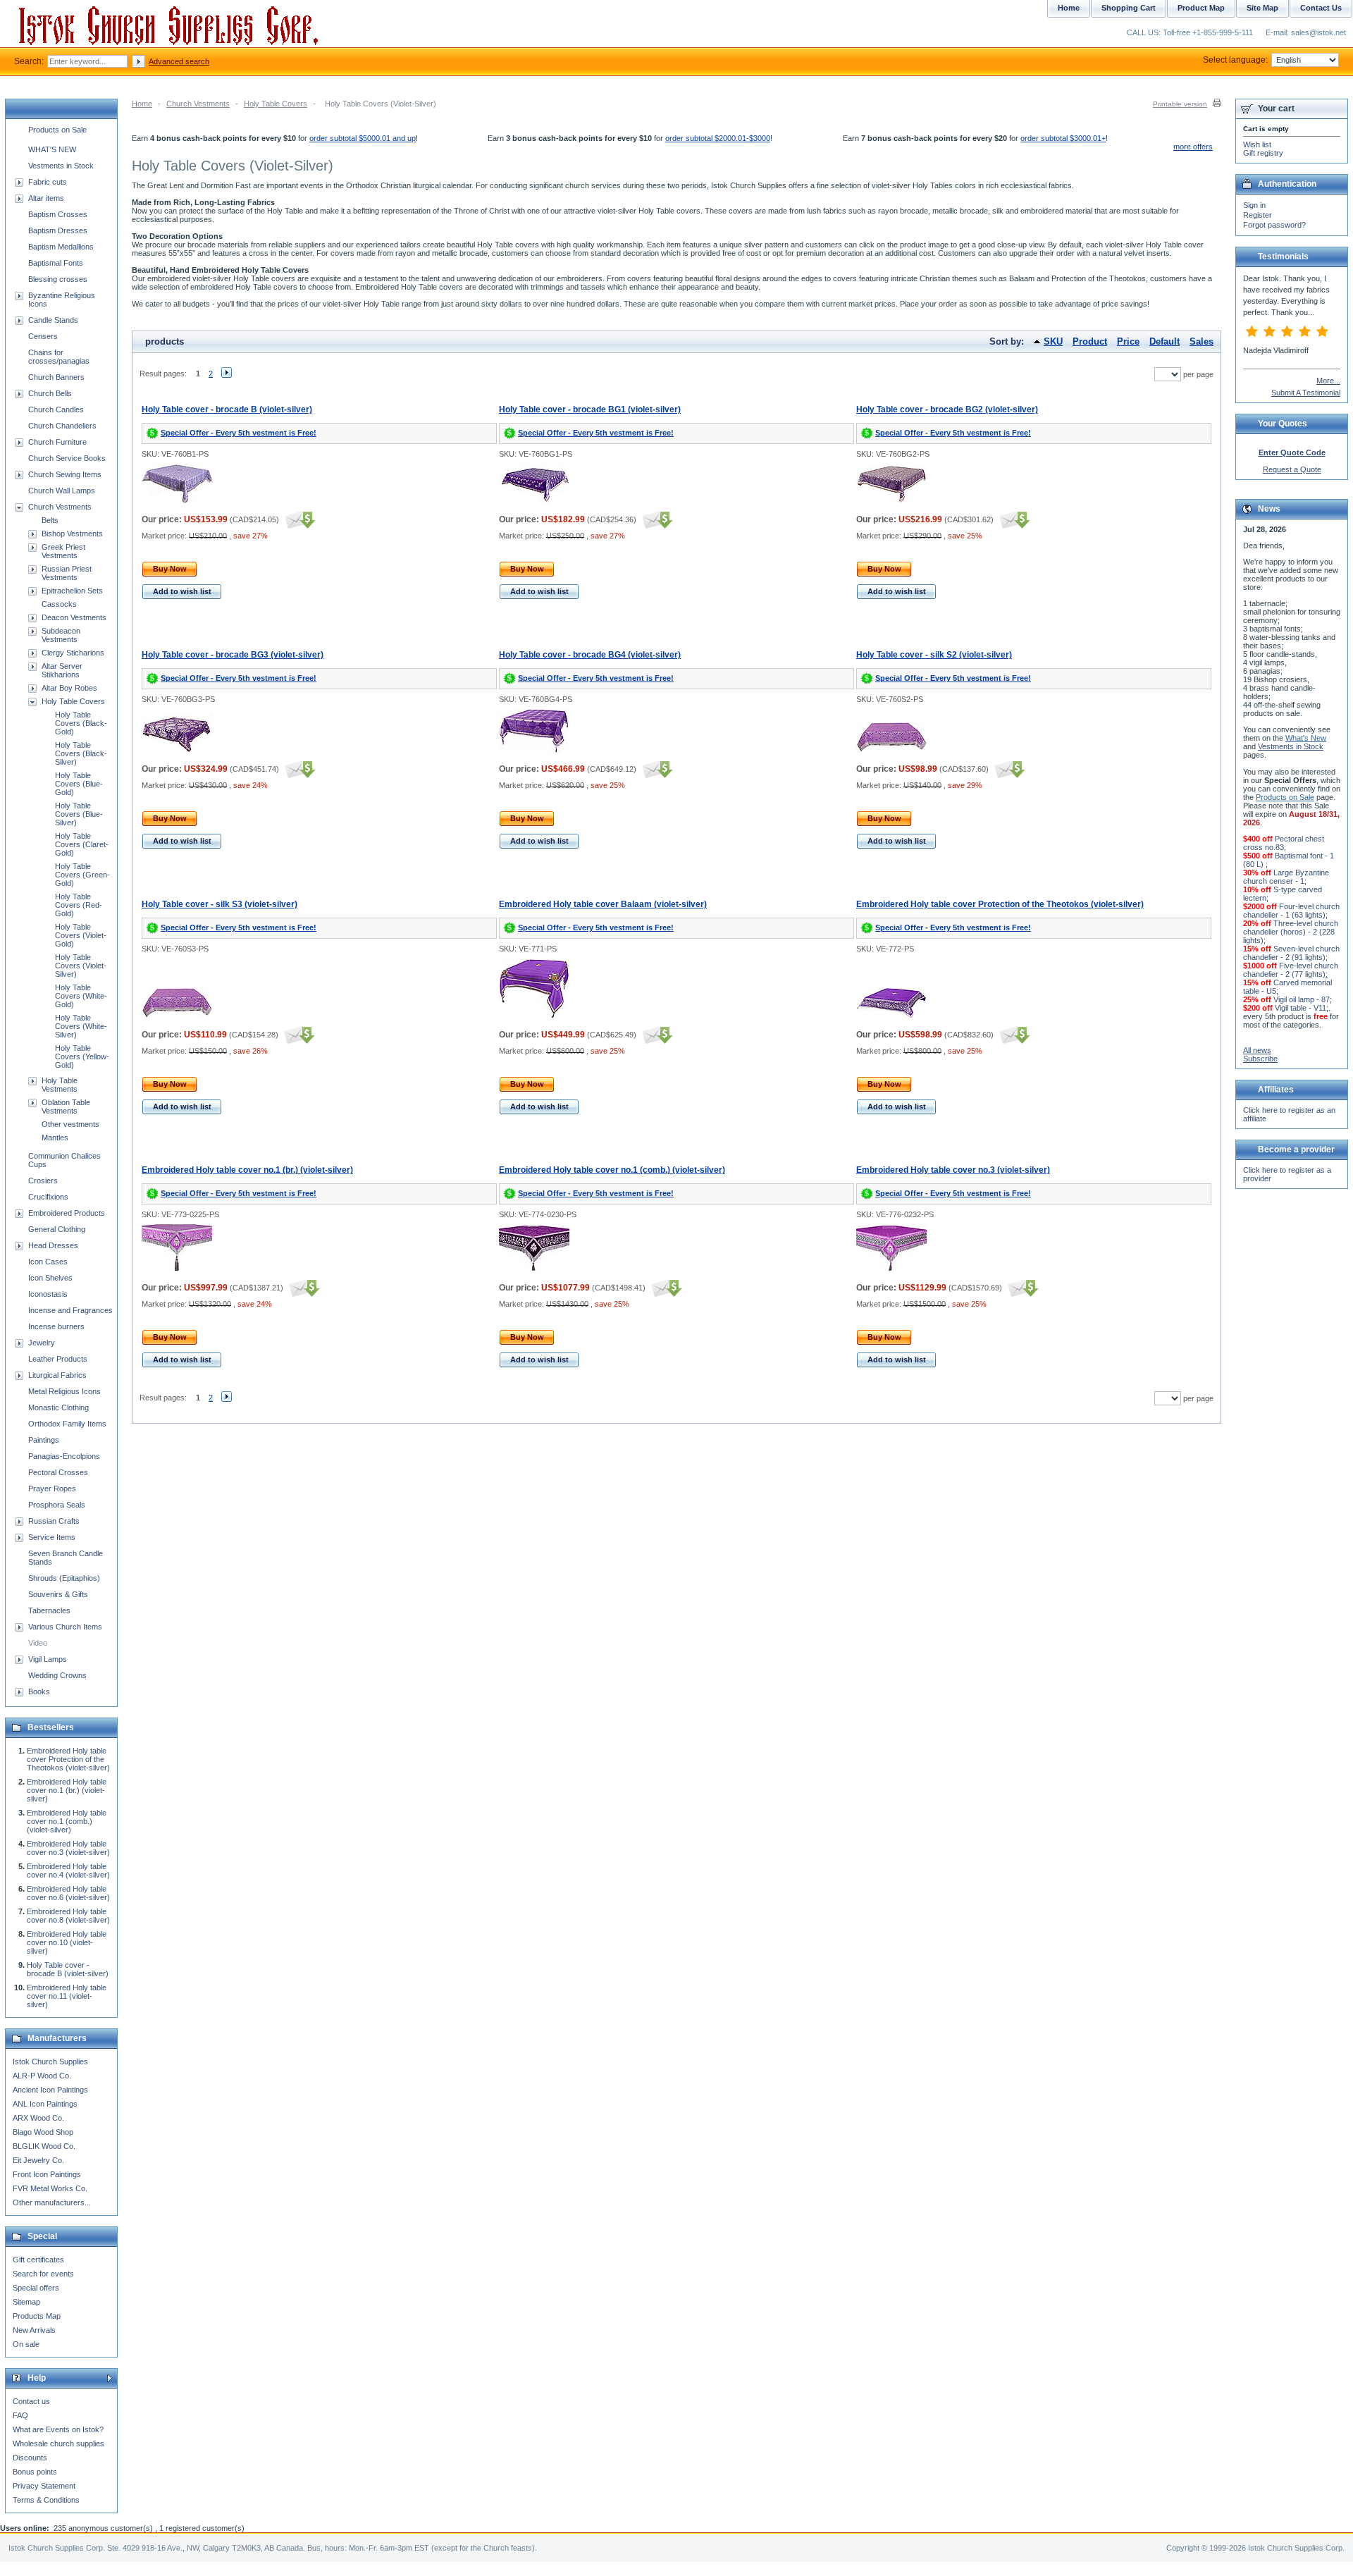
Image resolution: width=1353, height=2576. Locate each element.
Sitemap (26, 2302)
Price (1128, 341)
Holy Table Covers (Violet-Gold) (81, 935)
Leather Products (58, 1359)
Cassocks (59, 604)
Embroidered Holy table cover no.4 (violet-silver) (68, 1871)
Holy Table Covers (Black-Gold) (81, 723)
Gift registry (1263, 153)
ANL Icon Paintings (45, 2104)
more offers (1193, 147)
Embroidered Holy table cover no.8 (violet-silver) (68, 1916)
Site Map (1262, 8)
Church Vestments (198, 104)
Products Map (37, 2316)
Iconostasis (48, 1294)
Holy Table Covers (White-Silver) (81, 1026)
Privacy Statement (44, 2486)
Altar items (46, 198)
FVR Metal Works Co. (50, 2188)
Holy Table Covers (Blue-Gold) (79, 784)
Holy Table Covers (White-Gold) (81, 996)
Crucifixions (48, 1197)
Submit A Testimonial (1306, 393)
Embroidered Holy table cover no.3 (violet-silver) (953, 1170)
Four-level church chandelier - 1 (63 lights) (1291, 911)
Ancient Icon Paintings (50, 2090)
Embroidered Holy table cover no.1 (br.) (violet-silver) (247, 1170)
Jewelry (42, 1343)
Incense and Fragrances (70, 1310)
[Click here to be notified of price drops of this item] (298, 519)
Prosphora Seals (57, 1505)
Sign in (1254, 205)
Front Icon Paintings (47, 2174)
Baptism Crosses (58, 214)
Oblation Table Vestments (66, 1107)
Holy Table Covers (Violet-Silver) (81, 966)
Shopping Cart (1129, 8)
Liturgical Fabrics (57, 1375)
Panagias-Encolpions (64, 1456)
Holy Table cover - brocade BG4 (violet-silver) (590, 655)
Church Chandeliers (62, 426)
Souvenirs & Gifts (58, 1594)
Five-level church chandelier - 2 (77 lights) (1291, 970)
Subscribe (1260, 1059)
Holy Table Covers (276, 104)
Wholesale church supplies (58, 2443)
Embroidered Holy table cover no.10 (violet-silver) (67, 1942)
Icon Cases (48, 1262)
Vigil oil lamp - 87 (1302, 999)
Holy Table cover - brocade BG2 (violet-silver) (947, 409)
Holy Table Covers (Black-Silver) (81, 753)
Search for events (43, 2274)
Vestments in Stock (61, 166)
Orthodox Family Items (67, 1424)
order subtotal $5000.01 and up (363, 138)
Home (142, 104)
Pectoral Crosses (58, 1472)
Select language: (1235, 60)
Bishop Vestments (72, 534)
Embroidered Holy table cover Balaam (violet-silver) (603, 904)
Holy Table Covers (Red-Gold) (79, 905)
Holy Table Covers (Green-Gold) (82, 875)
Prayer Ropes (52, 1489)
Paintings (44, 1440)
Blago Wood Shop (43, 2132)
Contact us (31, 2401)
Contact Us (1321, 8)
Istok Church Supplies (50, 2062)
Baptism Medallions (61, 247)
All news (1257, 1050)
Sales (1201, 341)
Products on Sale (57, 130)
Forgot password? (1274, 225)
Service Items (52, 1537)
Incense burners (56, 1326)
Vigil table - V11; (1302, 1008)
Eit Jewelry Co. (38, 2160)
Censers (43, 336)
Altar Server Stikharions (62, 670)
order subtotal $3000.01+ (1063, 138)
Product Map (1201, 8)
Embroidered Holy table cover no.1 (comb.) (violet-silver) (612, 1170)
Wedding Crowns (57, 1675)
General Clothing (57, 1229)
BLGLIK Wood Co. (44, 2146)
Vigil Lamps (48, 1659)
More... (1328, 381)
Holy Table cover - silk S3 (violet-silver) (220, 904)
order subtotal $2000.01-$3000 (718, 138)
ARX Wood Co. (38, 2118)
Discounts (30, 2458)
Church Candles (56, 409)
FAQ (20, 2415)
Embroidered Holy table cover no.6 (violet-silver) (68, 1893)
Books (39, 1691)
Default (1164, 341)
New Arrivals (34, 2330)
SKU (1053, 341)
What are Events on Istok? (58, 2429)
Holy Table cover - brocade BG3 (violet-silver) (233, 655)
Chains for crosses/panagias (59, 357)
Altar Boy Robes (69, 688)
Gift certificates (38, 2260)
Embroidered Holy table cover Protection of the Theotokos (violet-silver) (1000, 904)
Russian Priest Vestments (67, 573)
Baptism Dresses (58, 230)
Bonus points (35, 2472)
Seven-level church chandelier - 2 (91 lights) (1291, 953)
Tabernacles (49, 1610)
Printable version (1180, 104)
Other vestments (70, 1124)
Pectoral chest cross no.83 (1284, 843)
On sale (26, 2344)
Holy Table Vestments (60, 1085)
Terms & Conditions (46, 2500)
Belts (50, 520)
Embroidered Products (67, 1213)
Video (38, 1643)
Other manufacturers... (52, 2202)
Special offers (36, 2288)
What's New (1306, 738)
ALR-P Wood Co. (42, 2076)
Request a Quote (1292, 469)
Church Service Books (67, 458)
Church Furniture (57, 442)
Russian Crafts (54, 1521)
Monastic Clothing (58, 1407)
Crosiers (43, 1181)
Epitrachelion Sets (72, 591)
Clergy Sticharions (73, 653)
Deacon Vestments (74, 617)
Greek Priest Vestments (63, 551)
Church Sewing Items (65, 474)
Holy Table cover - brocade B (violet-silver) (227, 409)
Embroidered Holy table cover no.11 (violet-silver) (67, 1996)
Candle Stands (53, 320)
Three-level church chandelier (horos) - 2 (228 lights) (1291, 932)
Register (1258, 215)
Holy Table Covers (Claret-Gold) (82, 844)
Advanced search (179, 61)
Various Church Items (65, 1627)
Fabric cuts (48, 182)
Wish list (1257, 144)
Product (1090, 341)
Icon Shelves (50, 1278)
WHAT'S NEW (52, 149)
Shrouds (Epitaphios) (64, 1578)
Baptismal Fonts (56, 263)
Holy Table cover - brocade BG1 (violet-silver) (590, 409)
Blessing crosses (58, 279)
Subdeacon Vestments (61, 635)
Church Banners (56, 377)
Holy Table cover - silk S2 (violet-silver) (934, 655)
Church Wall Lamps (62, 491)
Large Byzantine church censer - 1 (1286, 877)
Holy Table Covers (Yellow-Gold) (82, 1056)
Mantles (55, 1138)
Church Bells (50, 393)
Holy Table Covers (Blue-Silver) (79, 814)
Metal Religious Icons (64, 1391)
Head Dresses (53, 1245)
